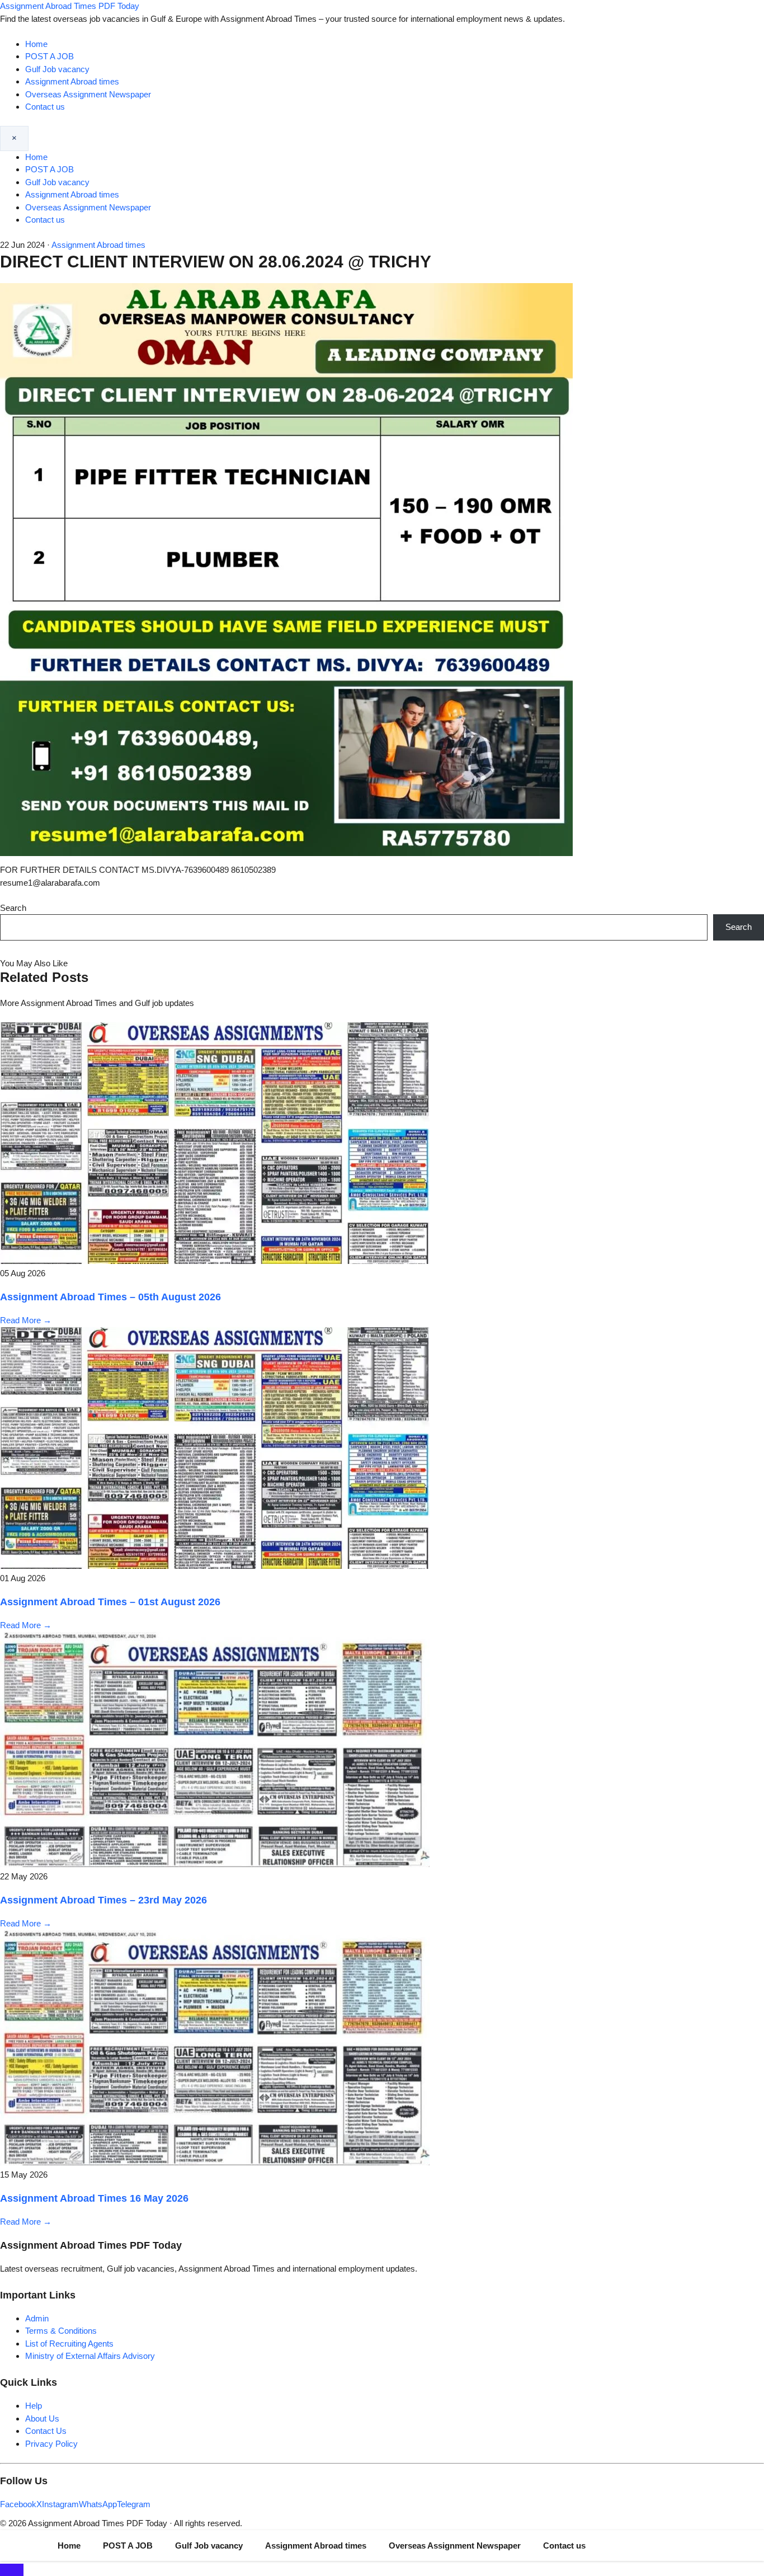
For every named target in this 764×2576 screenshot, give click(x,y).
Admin (37, 2318)
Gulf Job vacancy (57, 69)
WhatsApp (98, 2504)
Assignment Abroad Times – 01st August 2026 (110, 1602)
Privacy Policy (51, 2444)
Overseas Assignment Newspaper (88, 94)
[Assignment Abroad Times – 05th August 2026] (215, 1261)
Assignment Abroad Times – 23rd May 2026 (103, 1900)
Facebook (18, 2504)
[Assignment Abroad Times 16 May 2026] (215, 2162)
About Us (42, 2418)
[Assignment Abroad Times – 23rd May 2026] (215, 1864)
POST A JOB (49, 56)
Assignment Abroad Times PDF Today (70, 6)
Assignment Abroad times (72, 81)
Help (34, 2406)
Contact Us (46, 2431)
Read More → (26, 1320)
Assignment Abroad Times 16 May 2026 (94, 2198)
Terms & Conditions (61, 2331)
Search (13, 908)
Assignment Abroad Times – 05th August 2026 (110, 1297)
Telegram (134, 2504)
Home (36, 44)
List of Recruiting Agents (69, 2344)
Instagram (60, 2504)
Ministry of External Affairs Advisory (90, 2356)
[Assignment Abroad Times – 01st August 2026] (215, 1566)
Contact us (45, 107)
